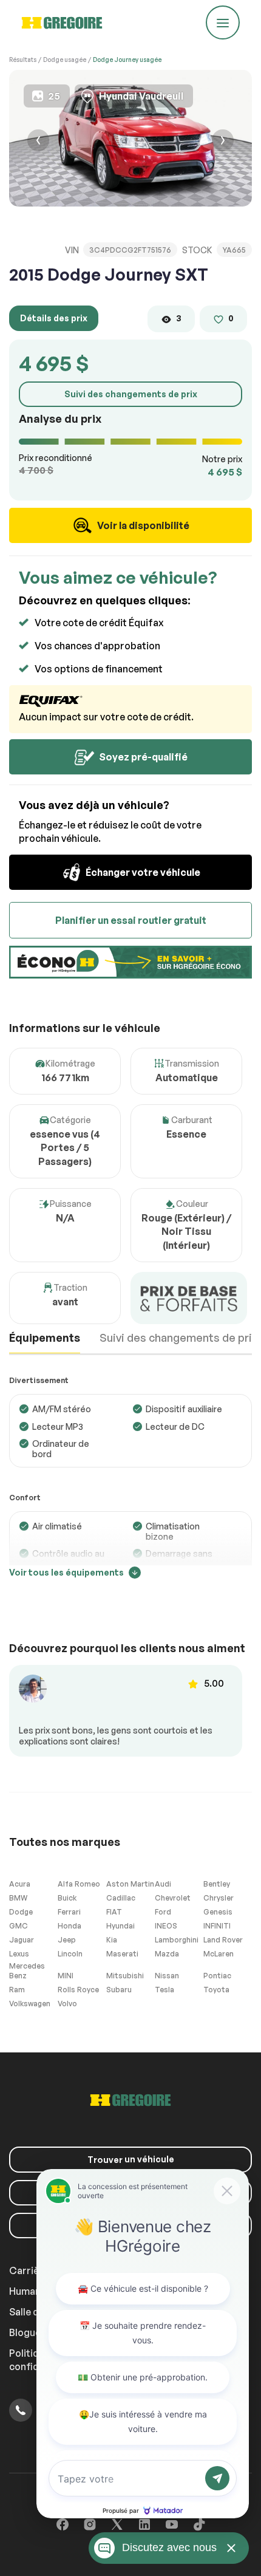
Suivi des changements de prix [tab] (179, 1338)
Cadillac (121, 1898)
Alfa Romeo (79, 1884)
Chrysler (219, 1898)
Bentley (217, 1884)
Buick (67, 1898)
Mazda (167, 1954)
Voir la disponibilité (142, 525)
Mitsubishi (125, 1976)
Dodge (21, 1912)
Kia (112, 1940)
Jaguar (22, 1940)
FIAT (114, 1912)
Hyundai (120, 1926)
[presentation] (38, 142)
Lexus (19, 1954)
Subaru (119, 1990)
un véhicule (131, 2159)
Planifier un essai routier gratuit (131, 920)
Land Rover (223, 1940)
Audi (163, 1884)
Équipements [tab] (45, 1338)
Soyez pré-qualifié (142, 757)
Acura (20, 1884)
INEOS (166, 1926)
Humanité (31, 2291)
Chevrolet (173, 1898)
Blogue (25, 2332)
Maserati (122, 1954)
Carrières (32, 2270)
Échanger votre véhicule (142, 872)
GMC (19, 1926)
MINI (66, 1976)
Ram (17, 1990)
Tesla (164, 1990)
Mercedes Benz (27, 1971)
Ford (163, 1912)
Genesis (218, 1912)
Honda (69, 1926)
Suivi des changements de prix (131, 394)
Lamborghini (177, 1940)
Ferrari (69, 1912)
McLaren (219, 1954)
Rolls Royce (78, 1990)
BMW (18, 1898)
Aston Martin (130, 1884)
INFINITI (217, 1926)
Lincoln (70, 1954)
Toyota (216, 1990)
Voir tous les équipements (66, 1572)
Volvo (67, 2004)
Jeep (67, 1940)
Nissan (167, 1976)
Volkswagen (30, 2004)
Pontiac (217, 1976)
